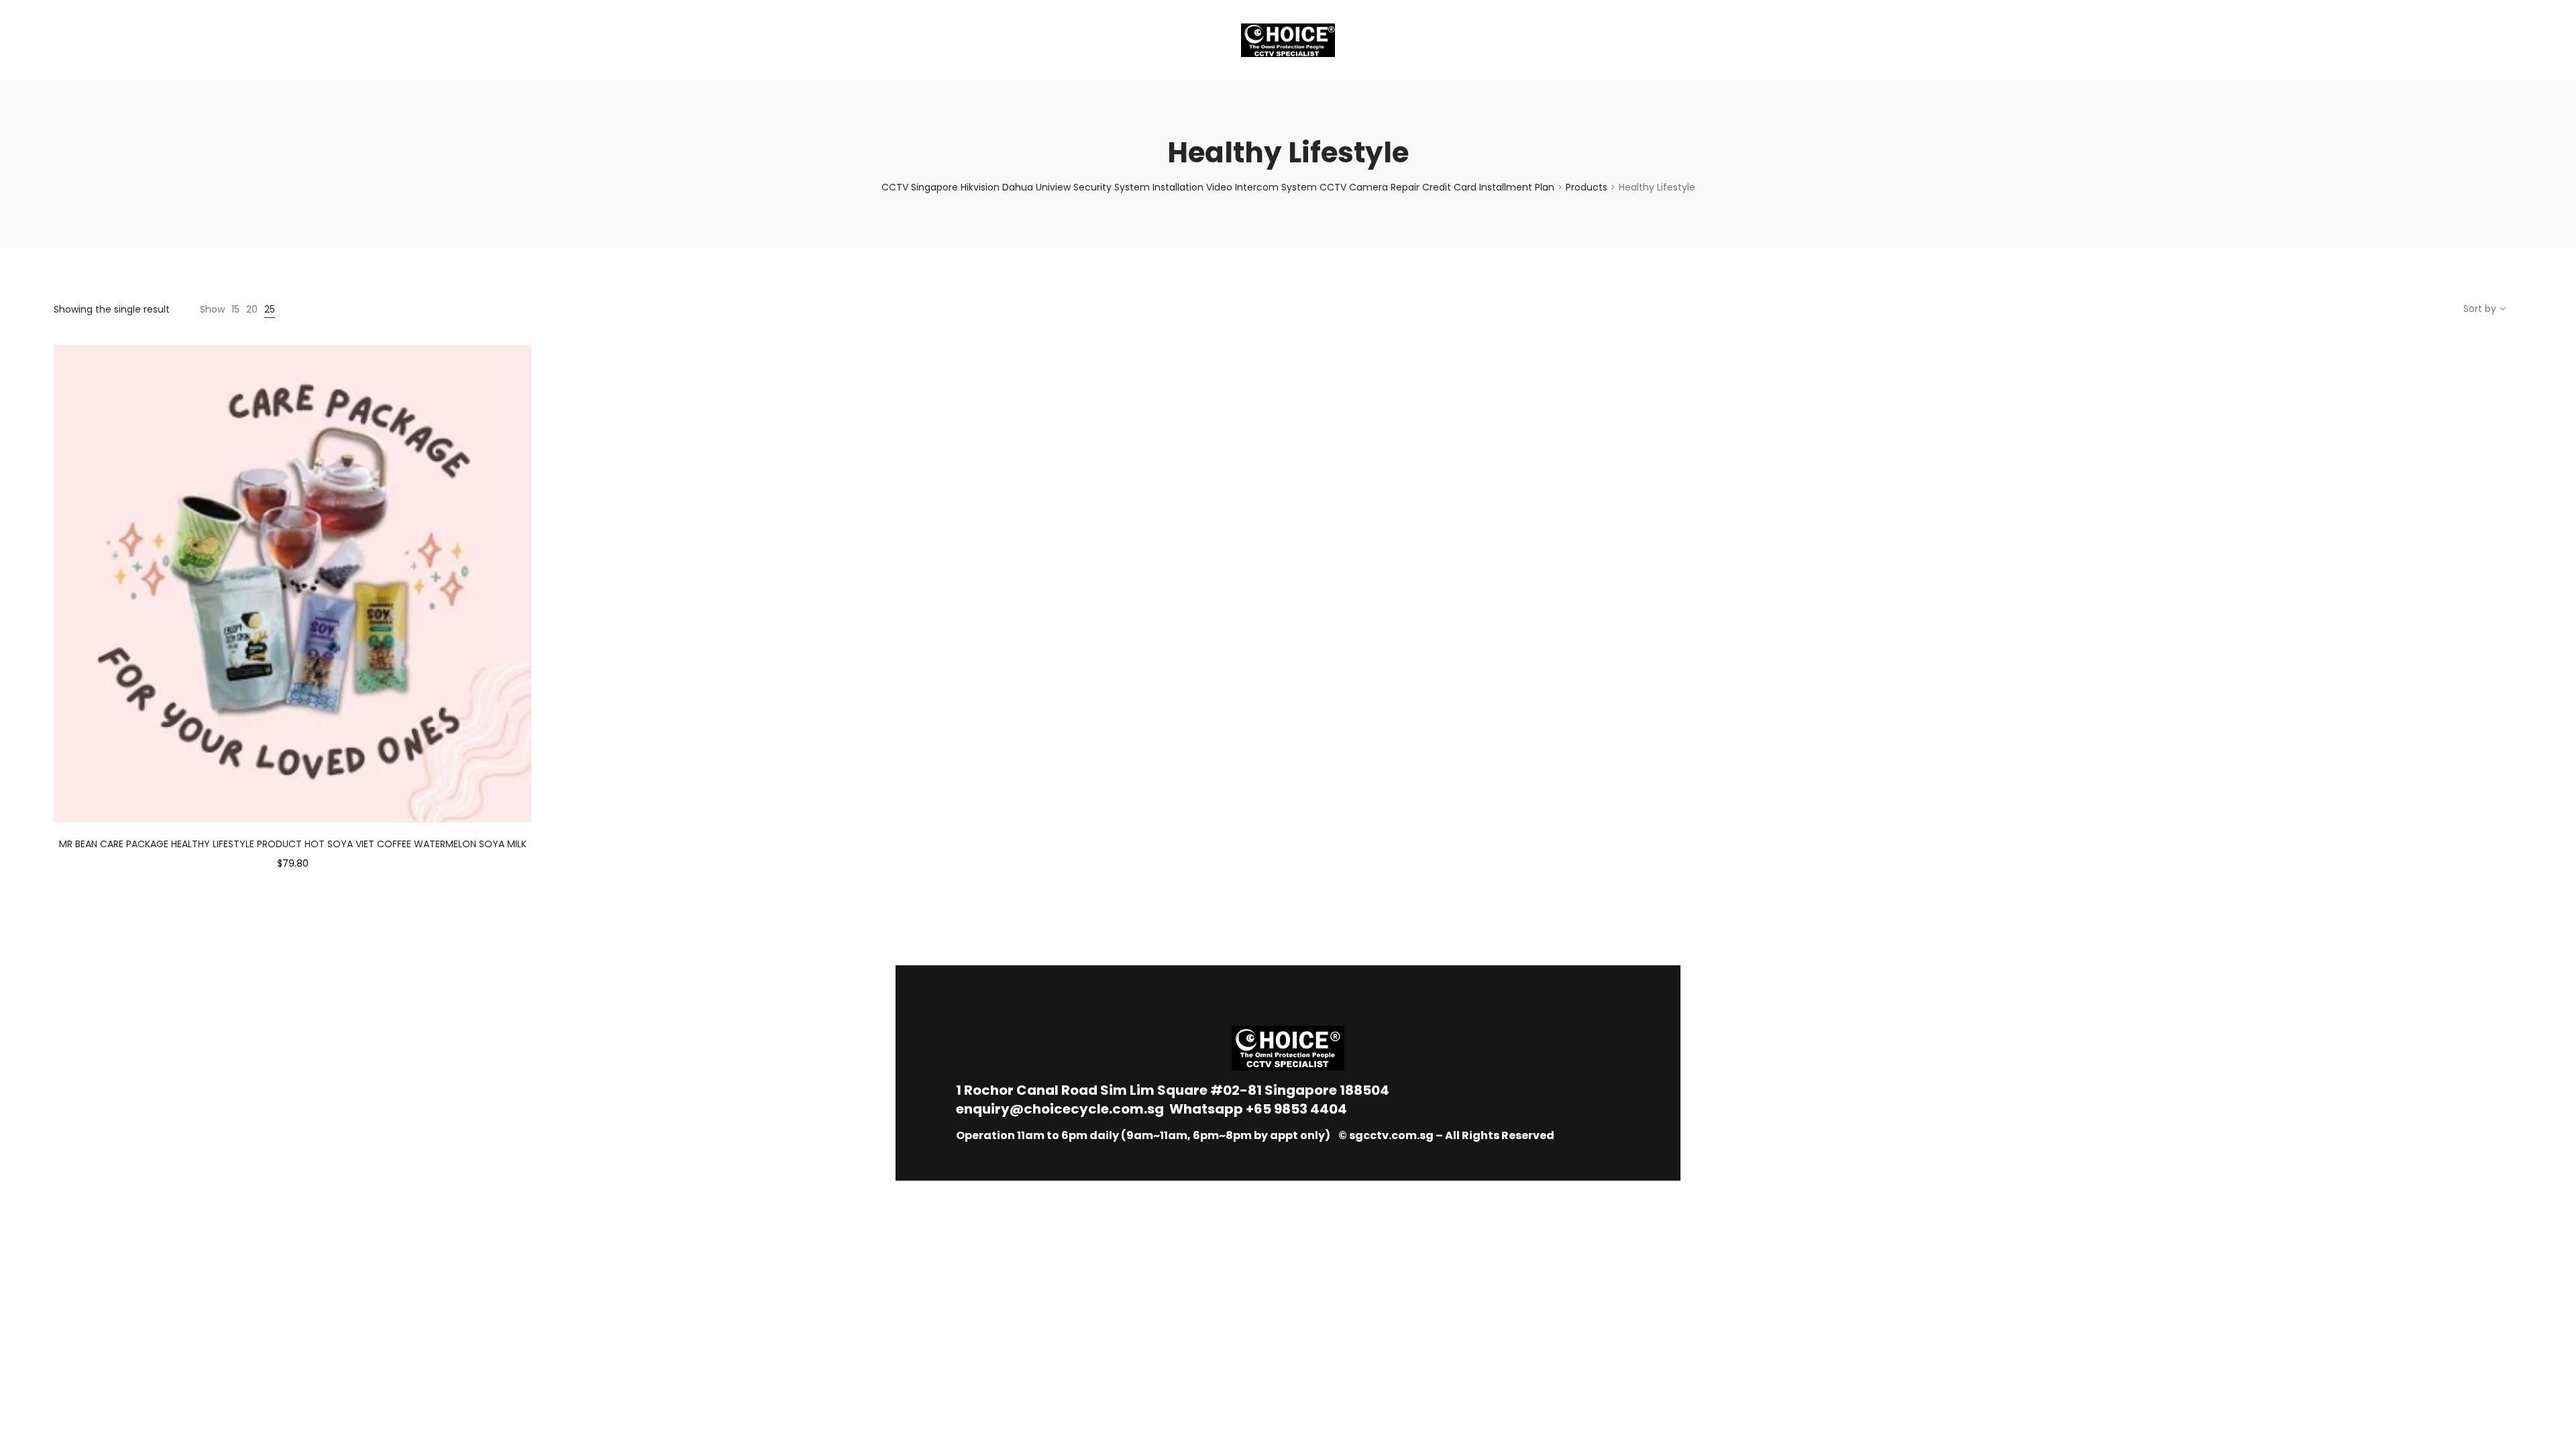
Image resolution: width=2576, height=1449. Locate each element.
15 (235, 309)
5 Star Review (267, 40)
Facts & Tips (174, 40)
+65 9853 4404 (1296, 1109)
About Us (91, 40)
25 (270, 309)
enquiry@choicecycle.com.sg (1060, 1109)
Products (1587, 187)
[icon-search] (2516, 40)
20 (252, 309)
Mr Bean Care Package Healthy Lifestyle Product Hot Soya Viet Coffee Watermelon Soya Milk (293, 844)
